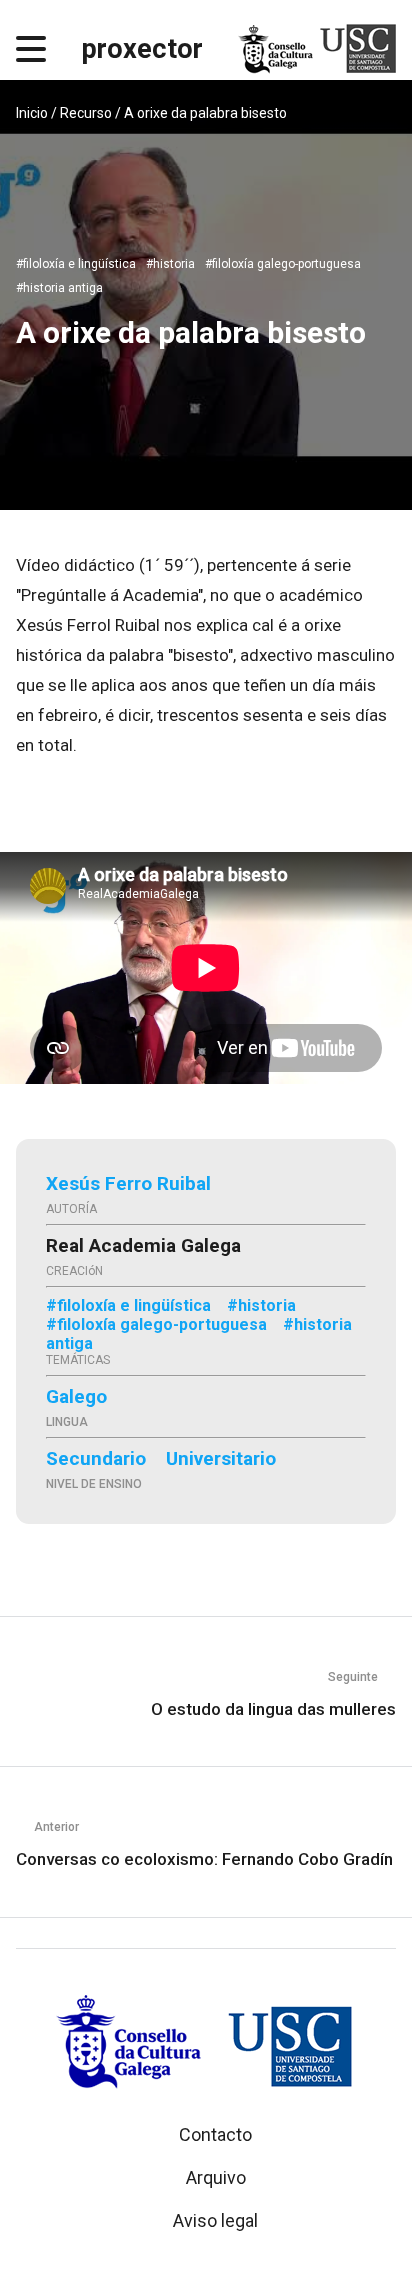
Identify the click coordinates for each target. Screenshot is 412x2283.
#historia (170, 264)
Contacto (215, 2134)
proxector (142, 49)
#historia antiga (59, 288)
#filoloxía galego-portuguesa (283, 264)
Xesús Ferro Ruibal (128, 1183)
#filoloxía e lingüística (76, 264)
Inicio (32, 113)
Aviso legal (215, 2220)
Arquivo (216, 2177)
